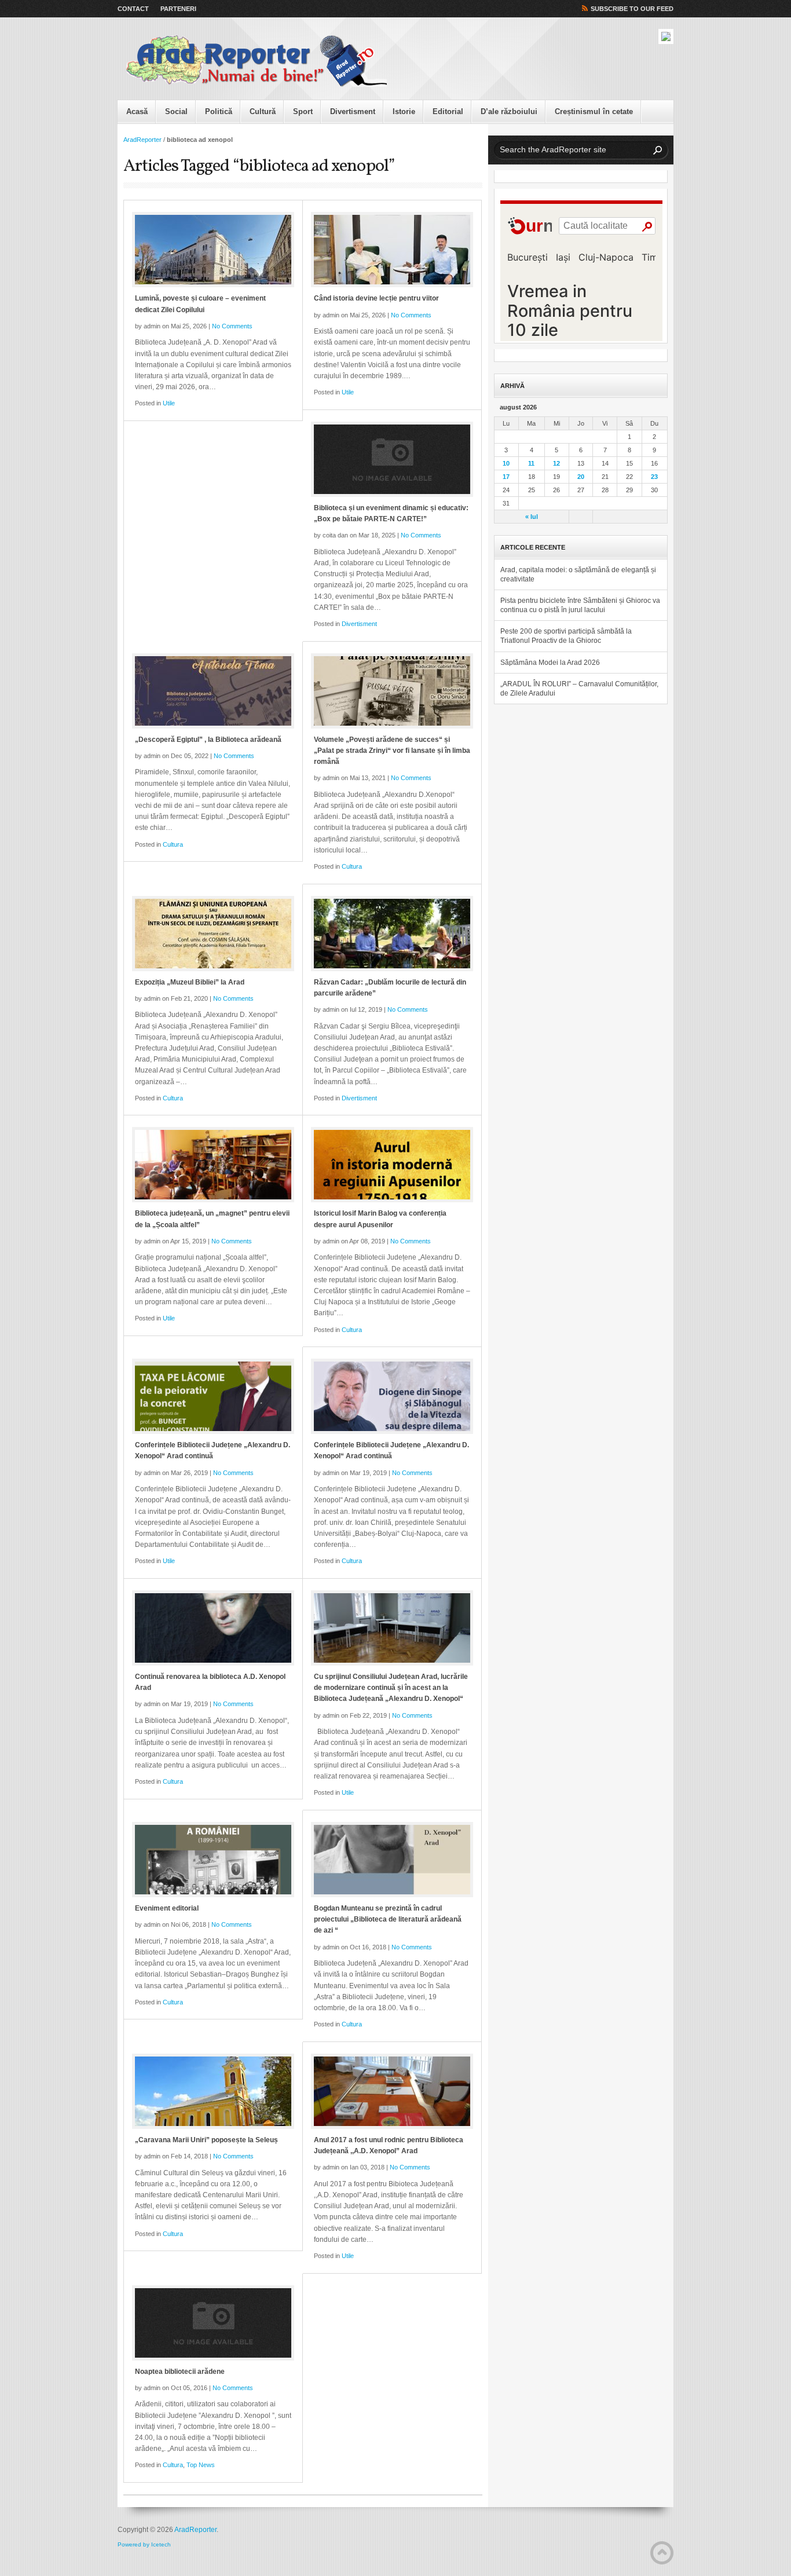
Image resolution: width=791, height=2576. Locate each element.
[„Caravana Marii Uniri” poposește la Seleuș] (213, 2091)
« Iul (532, 517)
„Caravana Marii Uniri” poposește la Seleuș (206, 2140)
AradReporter (142, 140)
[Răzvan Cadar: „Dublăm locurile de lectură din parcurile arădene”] (392, 934)
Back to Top (662, 2553)
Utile (169, 403)
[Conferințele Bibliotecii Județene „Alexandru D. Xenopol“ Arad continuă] (213, 1396)
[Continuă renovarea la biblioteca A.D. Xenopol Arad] (213, 1628)
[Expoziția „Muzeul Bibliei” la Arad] (213, 934)
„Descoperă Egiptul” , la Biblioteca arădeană (208, 740)
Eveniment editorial (167, 1908)
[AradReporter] (257, 61)
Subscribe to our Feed (632, 9)
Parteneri (178, 9)
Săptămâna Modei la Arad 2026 (550, 663)
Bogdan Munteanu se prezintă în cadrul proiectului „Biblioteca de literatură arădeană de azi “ (388, 1919)
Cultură (263, 111)
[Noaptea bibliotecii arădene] (213, 2323)
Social (176, 111)
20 (581, 477)
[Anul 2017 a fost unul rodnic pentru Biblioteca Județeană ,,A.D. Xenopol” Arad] (392, 2091)
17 (506, 477)
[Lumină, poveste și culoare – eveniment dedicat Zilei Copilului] (213, 250)
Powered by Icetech (144, 2544)
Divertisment (353, 111)
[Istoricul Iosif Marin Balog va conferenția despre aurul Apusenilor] (392, 1165)
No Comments (232, 326)
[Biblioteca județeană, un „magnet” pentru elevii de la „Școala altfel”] (213, 1165)
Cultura (173, 844)
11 (531, 463)
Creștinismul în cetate (594, 111)
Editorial (448, 111)
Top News (201, 2465)
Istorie (404, 111)
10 (506, 463)
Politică (219, 111)
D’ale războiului (509, 111)
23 (654, 477)
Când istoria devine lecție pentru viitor (376, 298)
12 (556, 463)
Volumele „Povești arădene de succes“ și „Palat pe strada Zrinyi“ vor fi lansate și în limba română (392, 751)
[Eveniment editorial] (213, 1860)
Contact (133, 9)
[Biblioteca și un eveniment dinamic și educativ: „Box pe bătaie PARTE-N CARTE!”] (392, 459)
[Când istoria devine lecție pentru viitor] (392, 250)
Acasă (137, 111)
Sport (303, 111)
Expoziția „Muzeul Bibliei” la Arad (190, 982)
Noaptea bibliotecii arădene (180, 2372)
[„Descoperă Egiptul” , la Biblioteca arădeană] (213, 691)
